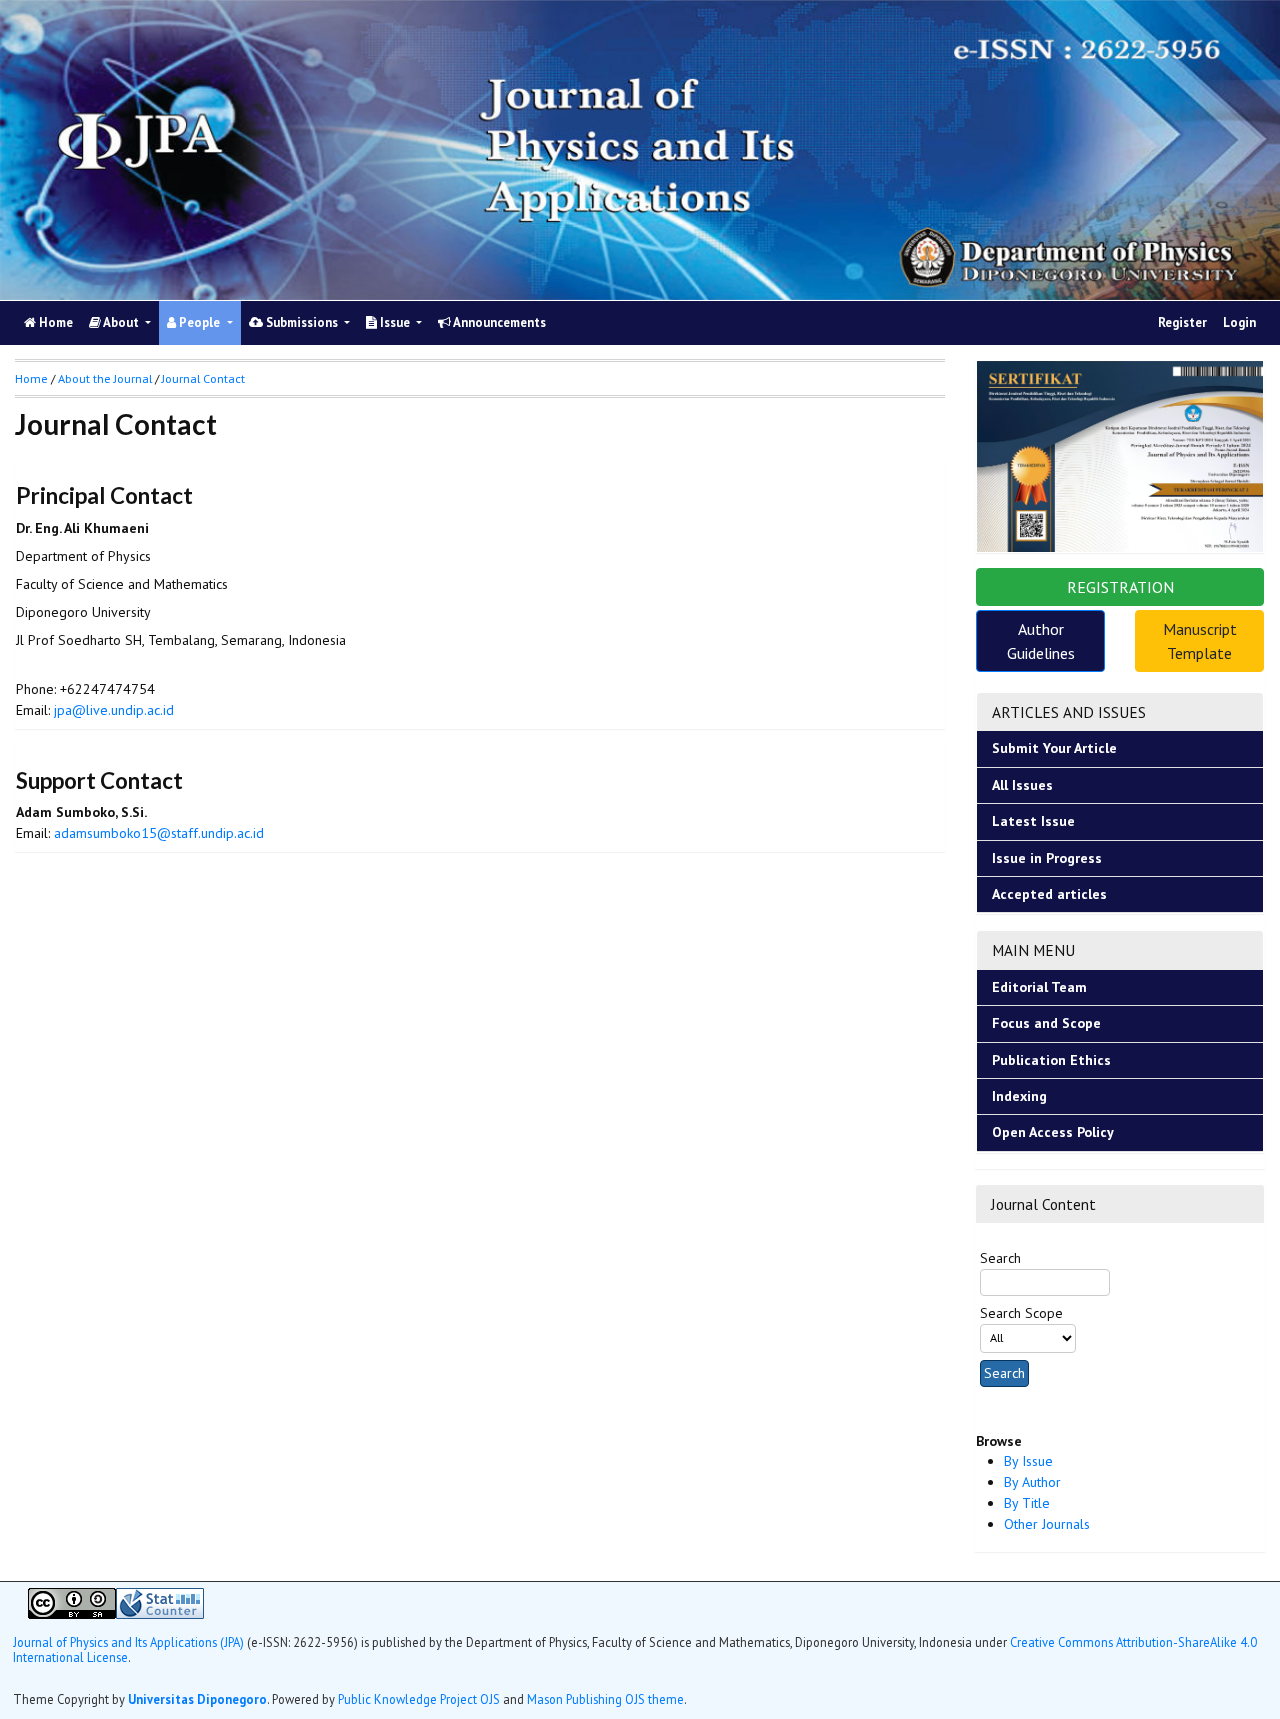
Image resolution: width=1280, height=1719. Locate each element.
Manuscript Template (1200, 641)
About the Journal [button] (105, 378)
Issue (395, 322)
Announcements (498, 322)
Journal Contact (203, 378)
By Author (1032, 1482)
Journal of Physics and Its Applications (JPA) (130, 1642)
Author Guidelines (1041, 641)
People (199, 322)
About (121, 322)
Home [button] (31, 378)
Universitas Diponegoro (197, 1699)
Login (1239, 322)
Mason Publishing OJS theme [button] (605, 1699)
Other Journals (1047, 1524)
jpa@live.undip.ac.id (114, 710)
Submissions (302, 322)
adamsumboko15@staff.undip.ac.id (159, 833)
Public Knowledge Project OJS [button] (419, 1699)
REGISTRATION (1120, 587)
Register (1182, 322)
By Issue (1028, 1461)
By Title (1027, 1503)
